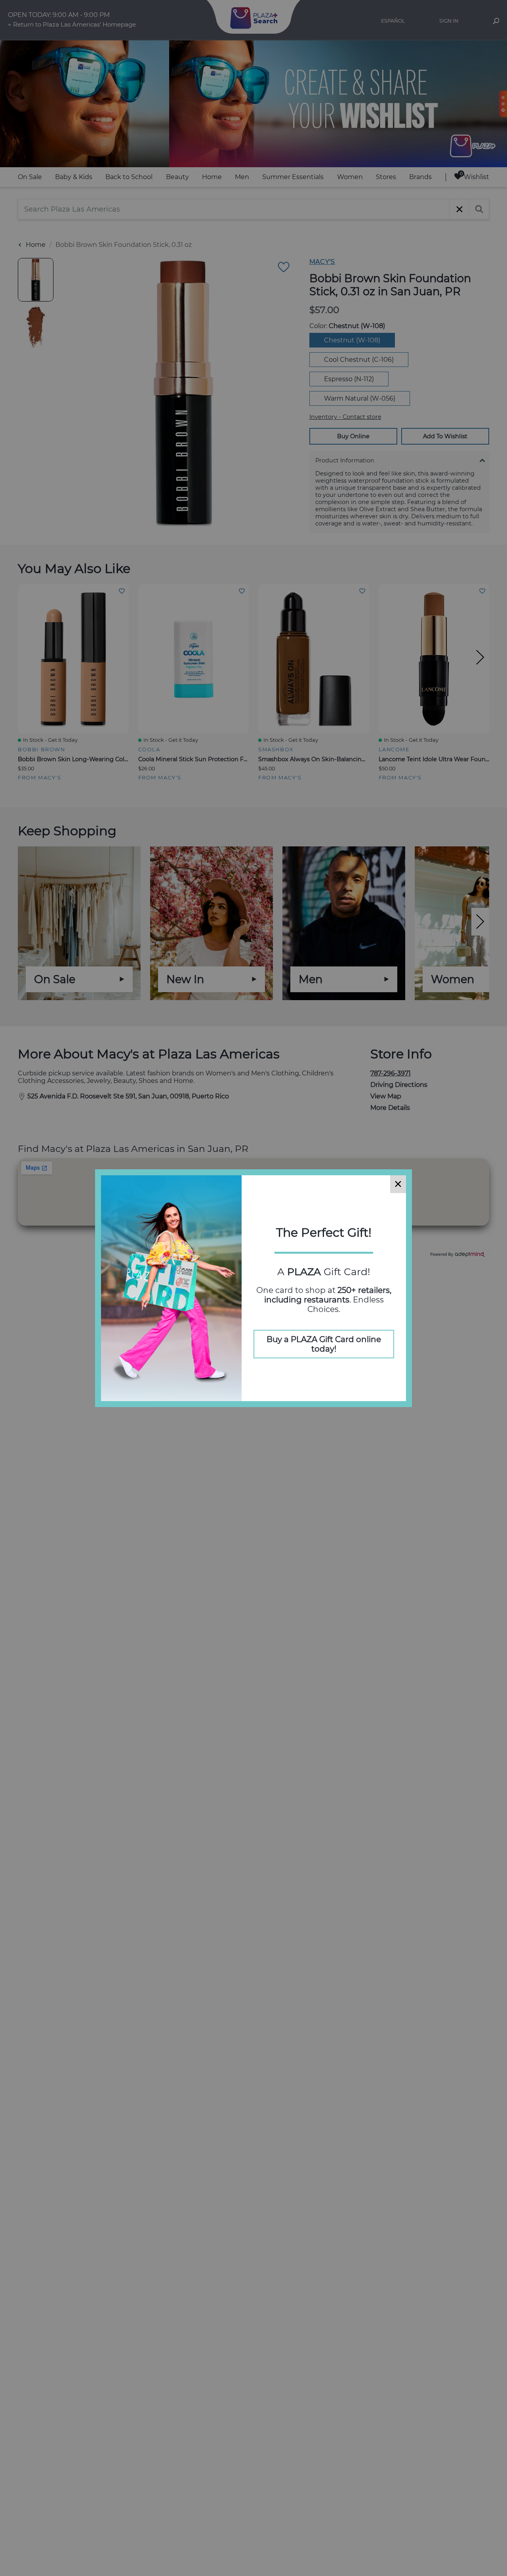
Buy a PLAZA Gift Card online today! (324, 1344)
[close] (398, 1184)
